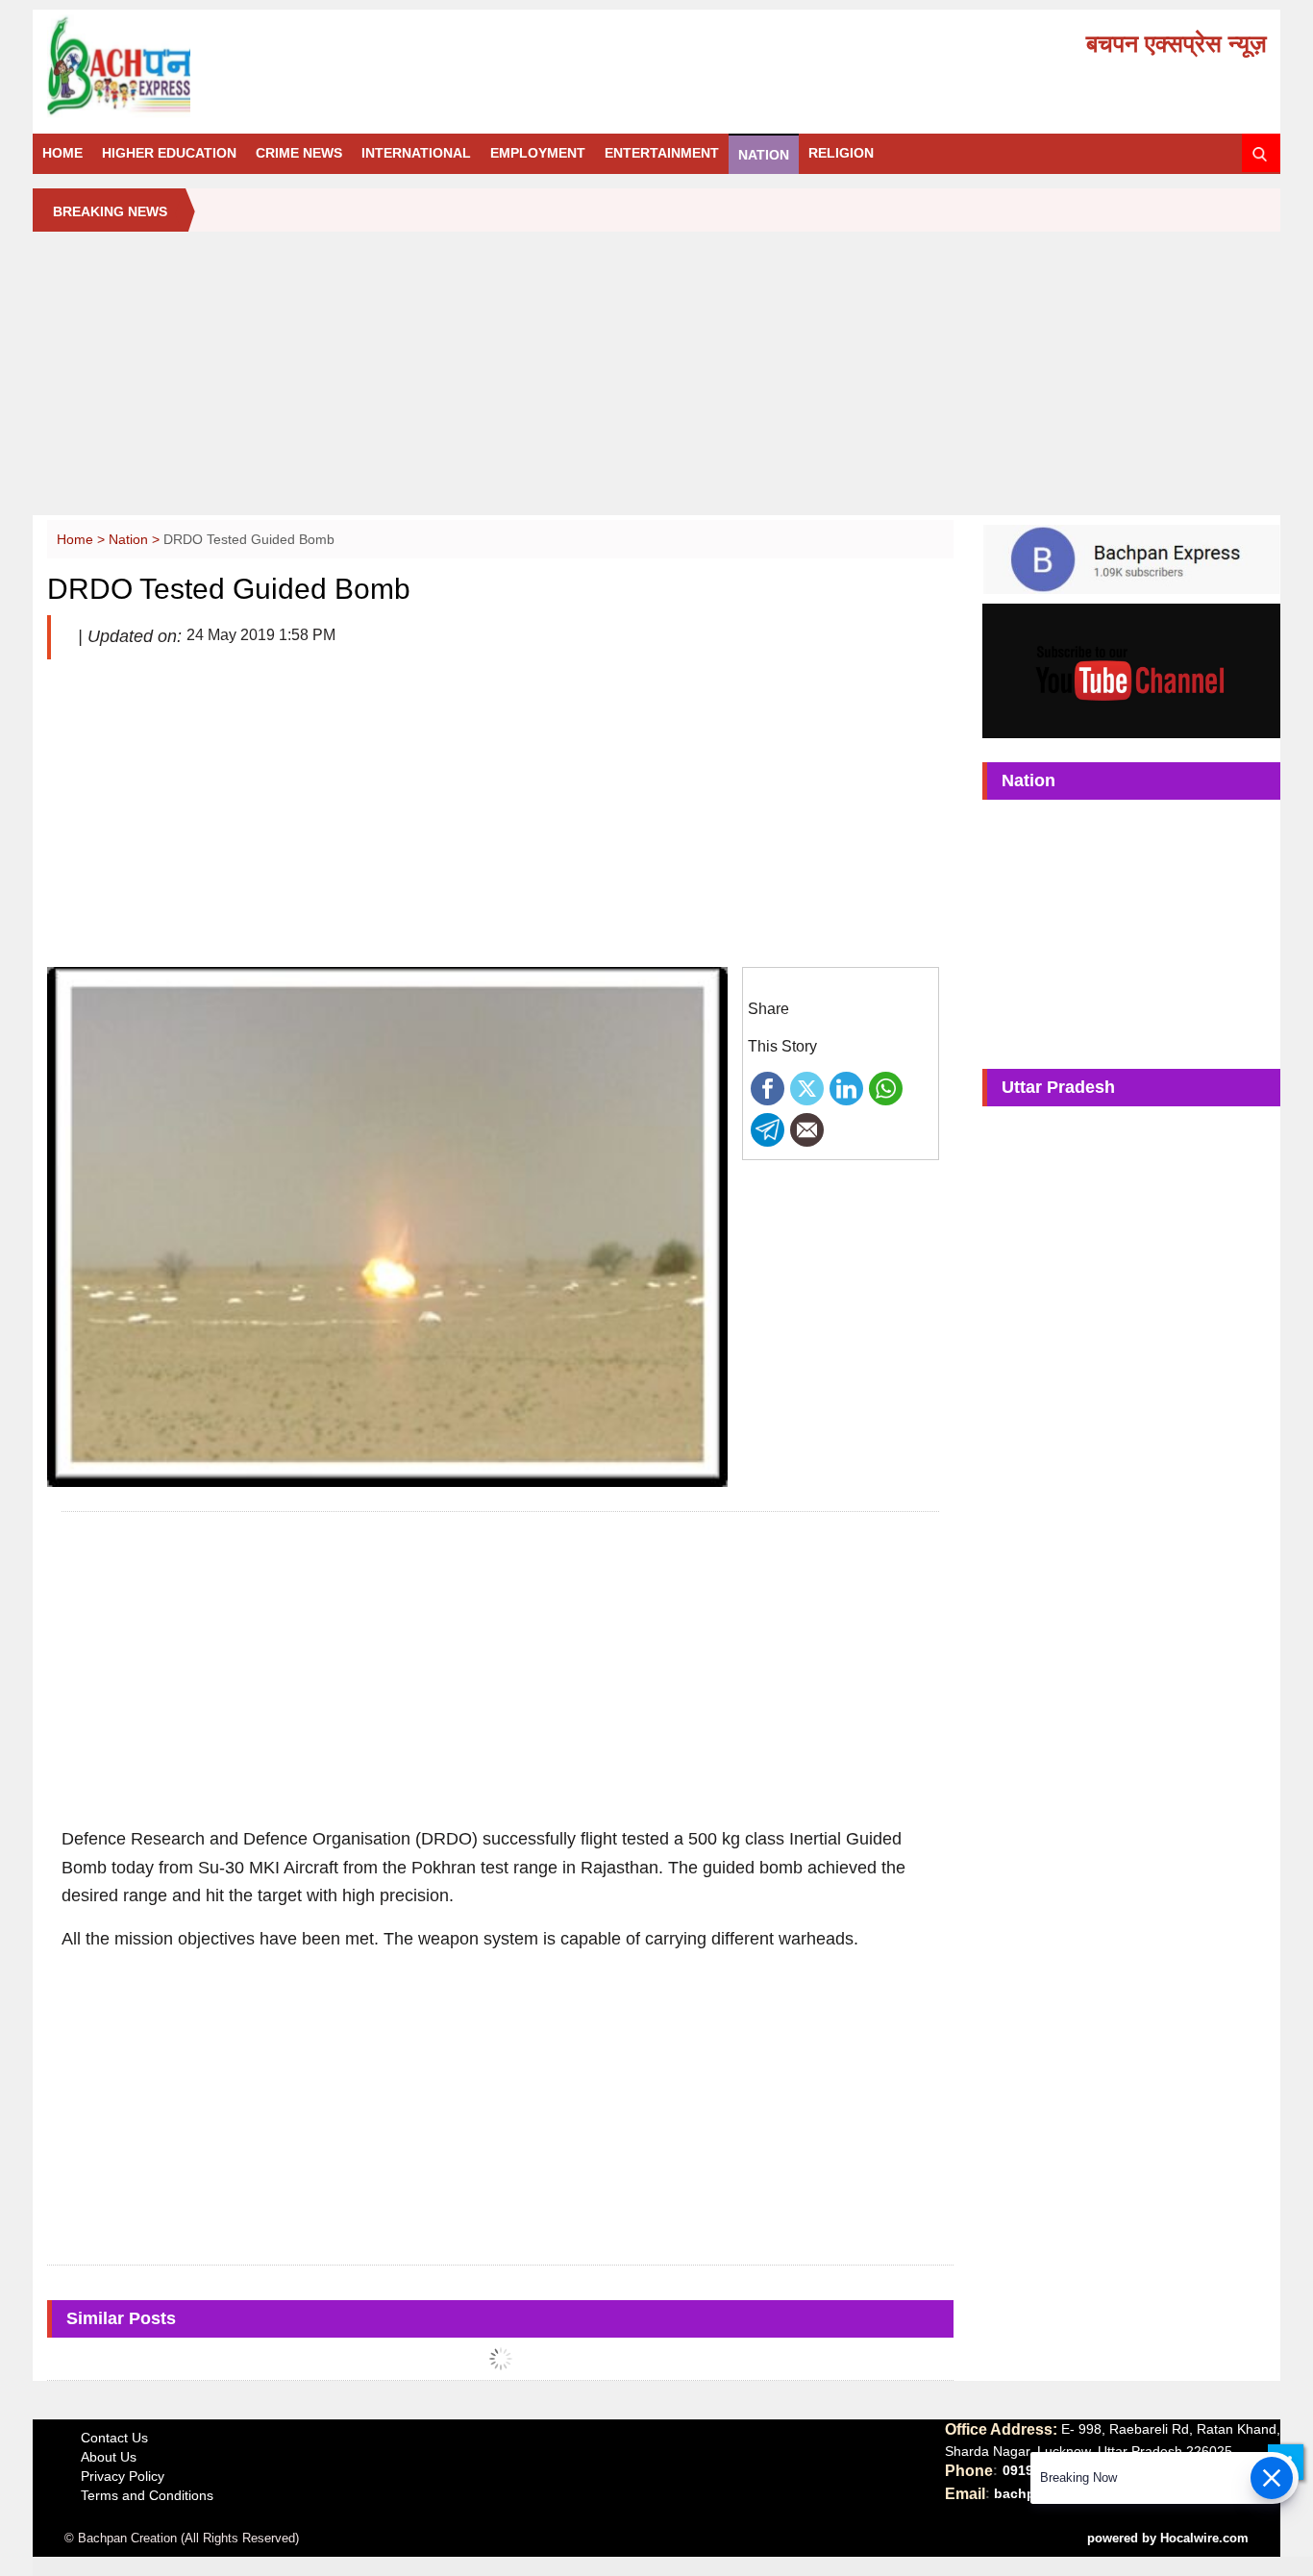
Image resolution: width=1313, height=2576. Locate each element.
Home (62, 153)
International (416, 153)
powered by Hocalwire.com (1168, 2538)
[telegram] (768, 1128)
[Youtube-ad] (1131, 670)
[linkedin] (846, 1087)
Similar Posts (121, 2318)
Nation (764, 155)
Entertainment (662, 153)
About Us (109, 2457)
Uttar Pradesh (1058, 1087)
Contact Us (114, 2438)
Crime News (299, 153)
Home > (83, 539)
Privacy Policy (123, 2476)
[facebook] (768, 1087)
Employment (538, 153)
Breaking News (110, 211)
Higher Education (169, 153)
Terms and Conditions (147, 2495)
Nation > (136, 539)
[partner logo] (239, 66)
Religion (841, 153)
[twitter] (807, 1087)
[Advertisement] (656, 381)
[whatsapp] (886, 1087)
